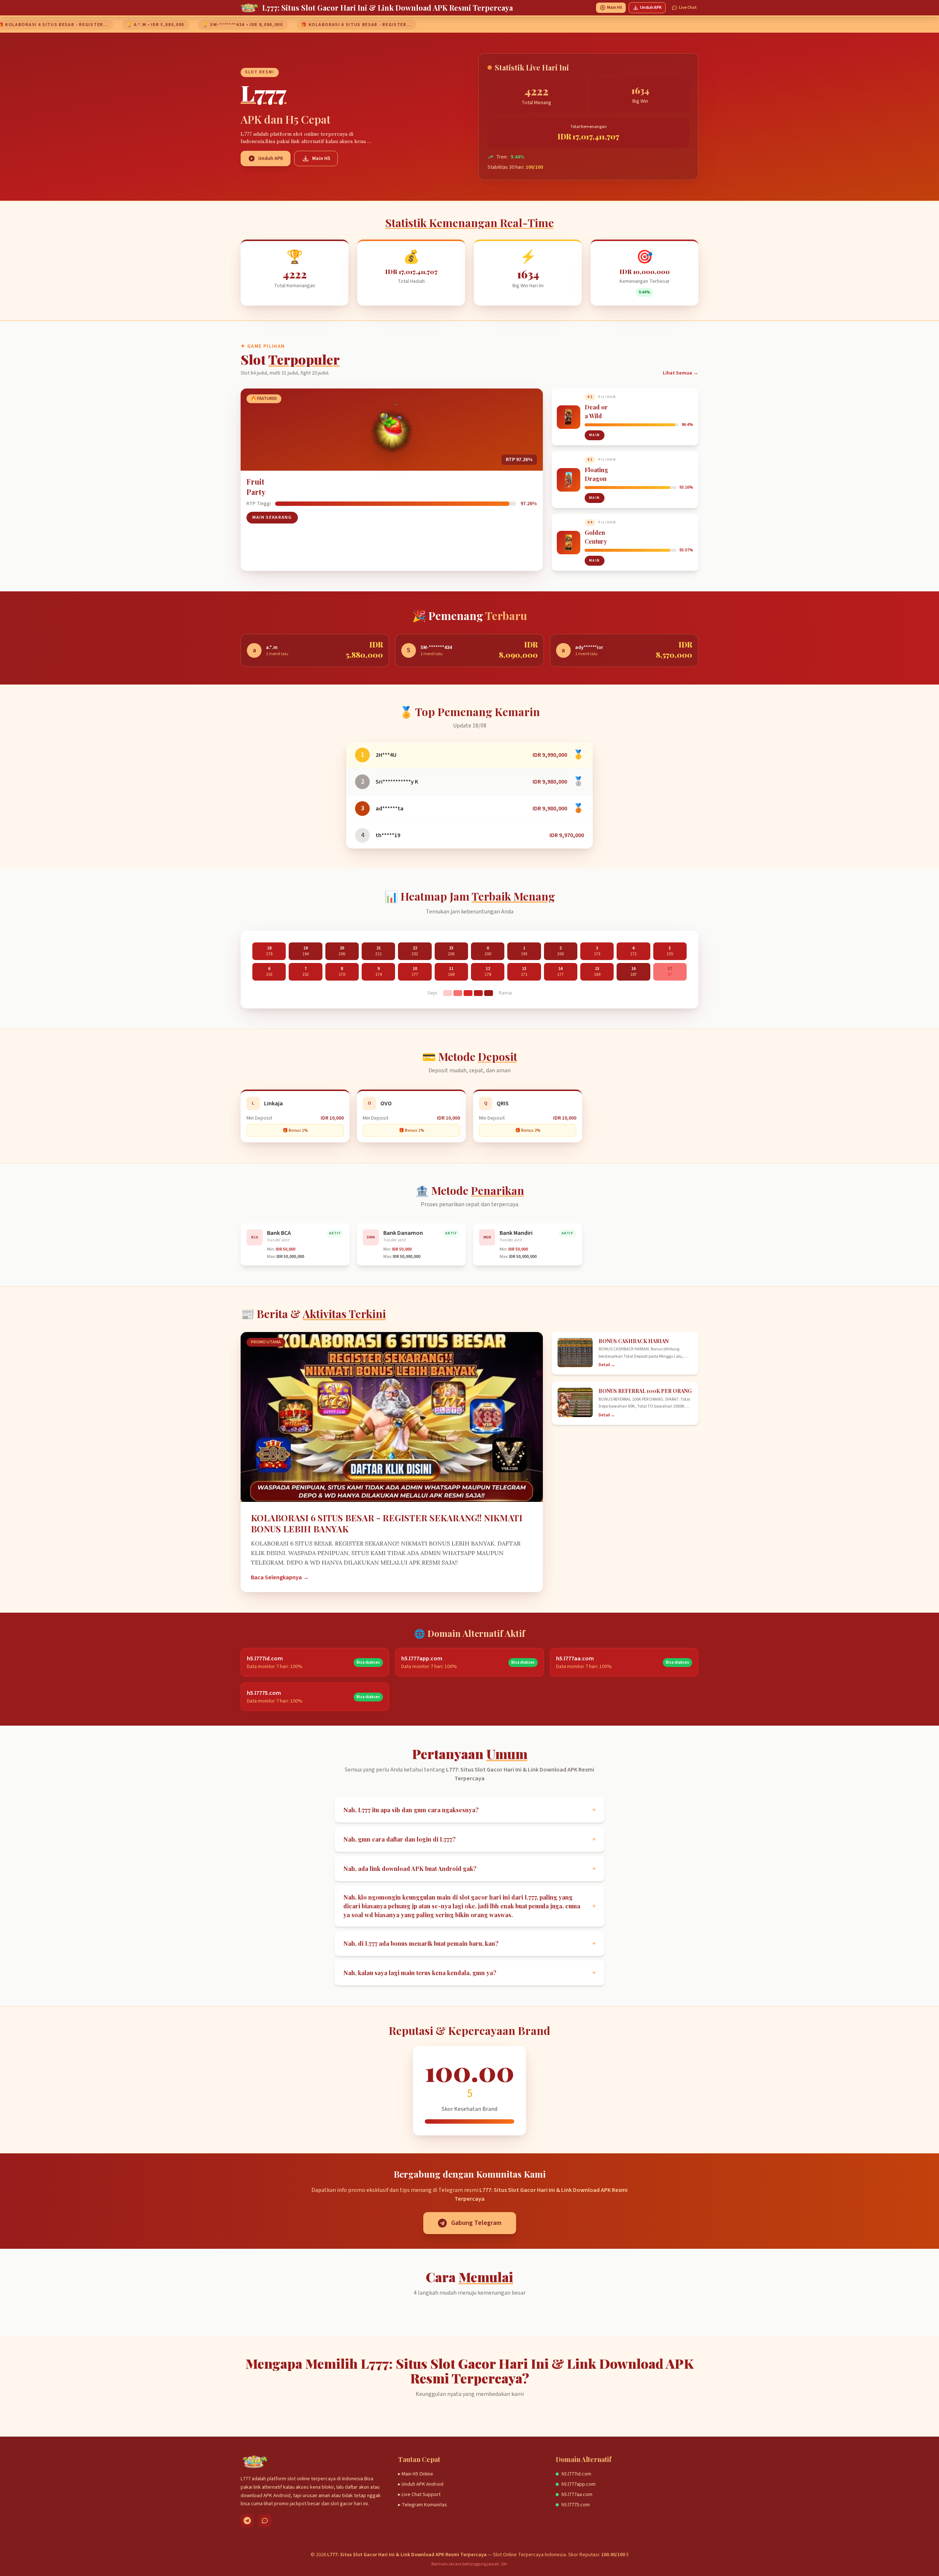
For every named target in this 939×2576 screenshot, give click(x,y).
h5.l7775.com (576, 2505)
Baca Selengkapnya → (280, 1577)
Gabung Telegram (476, 2223)
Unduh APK (651, 8)
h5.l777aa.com (577, 2495)
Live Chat (688, 8)
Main (595, 435)
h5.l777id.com (576, 2474)
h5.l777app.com (579, 2484)
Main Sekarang (272, 517)
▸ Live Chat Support (419, 2495)
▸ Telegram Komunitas (423, 2505)
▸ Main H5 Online (416, 2474)
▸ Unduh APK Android (421, 2484)
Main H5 (615, 8)
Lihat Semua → (681, 373)
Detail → (607, 1365)
